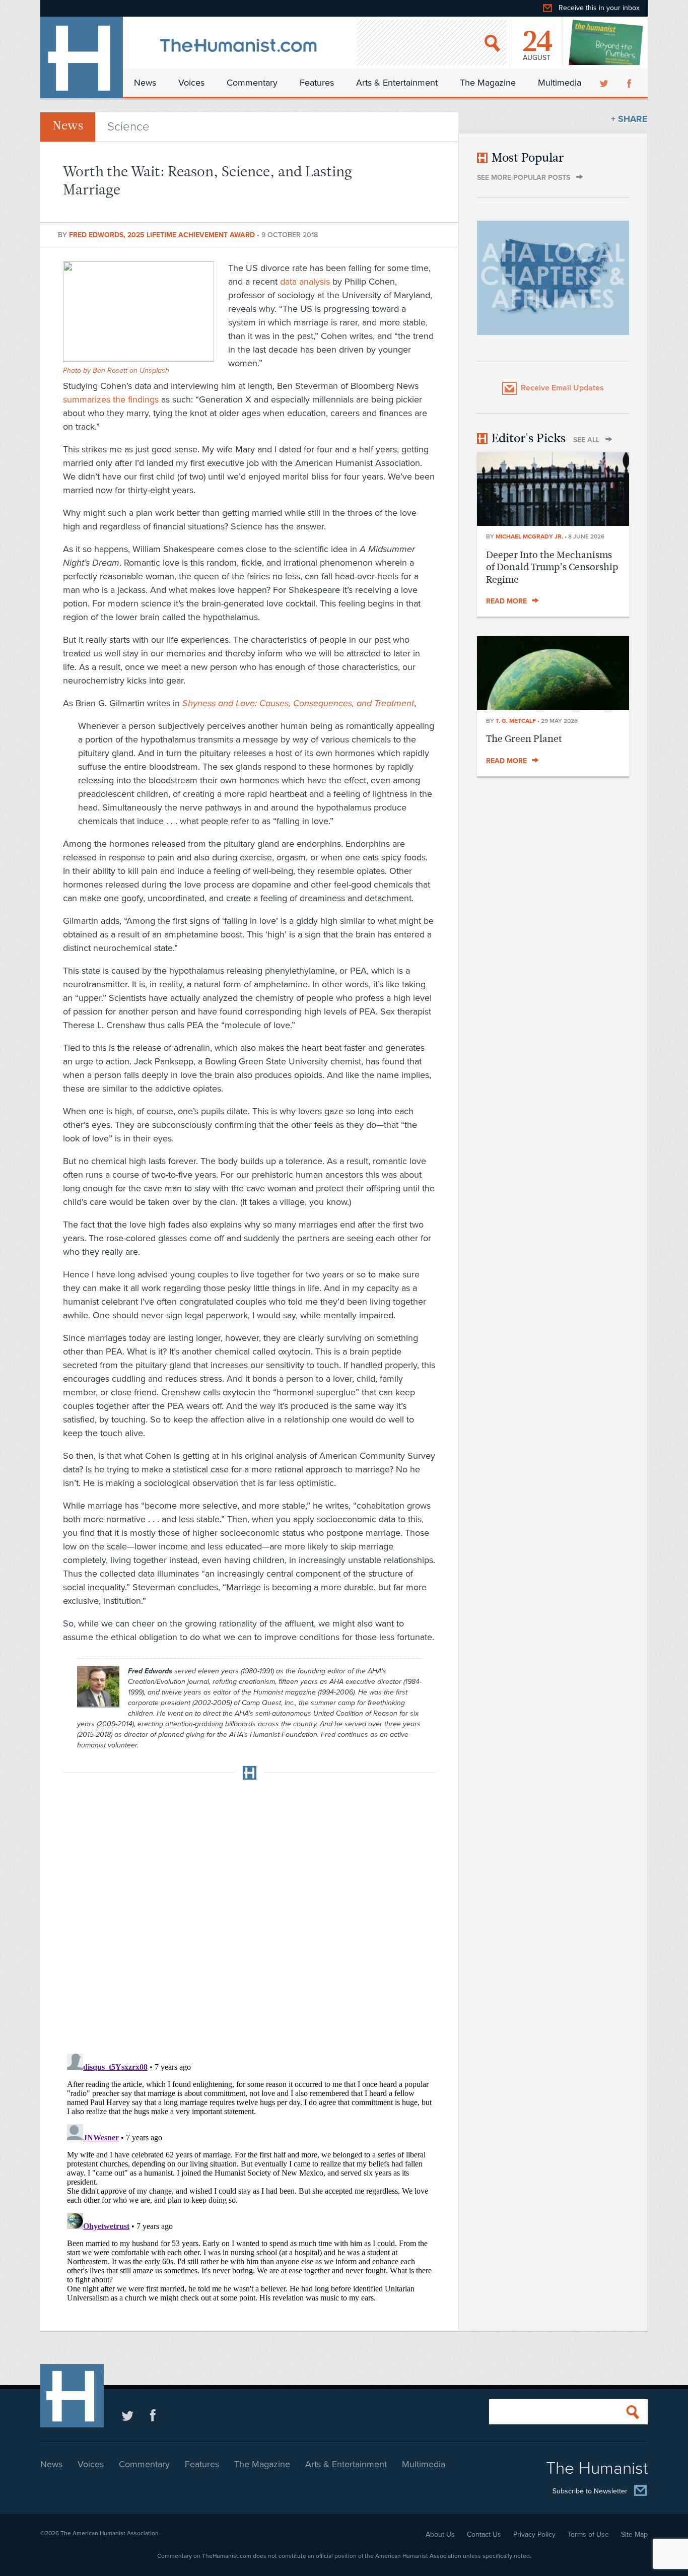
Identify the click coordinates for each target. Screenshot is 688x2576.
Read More (506, 601)
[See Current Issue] (606, 42)
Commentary (252, 83)
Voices (191, 83)
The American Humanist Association (110, 2533)
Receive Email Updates (562, 388)
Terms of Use (588, 2534)
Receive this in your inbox (599, 8)
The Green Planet (524, 739)
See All (586, 440)
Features (317, 83)
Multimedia (560, 83)
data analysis (305, 282)
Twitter (605, 83)
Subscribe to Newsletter (590, 2491)
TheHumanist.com (82, 57)
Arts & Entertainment (397, 83)
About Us (440, 2534)
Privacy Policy (534, 2534)
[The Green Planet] (553, 707)
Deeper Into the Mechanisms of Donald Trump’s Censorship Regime (552, 567)
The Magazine (488, 83)
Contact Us (484, 2534)
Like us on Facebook (153, 2415)
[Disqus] (249, 1914)
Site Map (634, 2534)
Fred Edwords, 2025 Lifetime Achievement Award (163, 235)
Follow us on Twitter (128, 2415)
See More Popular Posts (524, 178)
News (145, 83)
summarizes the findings (111, 399)
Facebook (630, 83)
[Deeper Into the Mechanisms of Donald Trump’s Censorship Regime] (553, 523)
